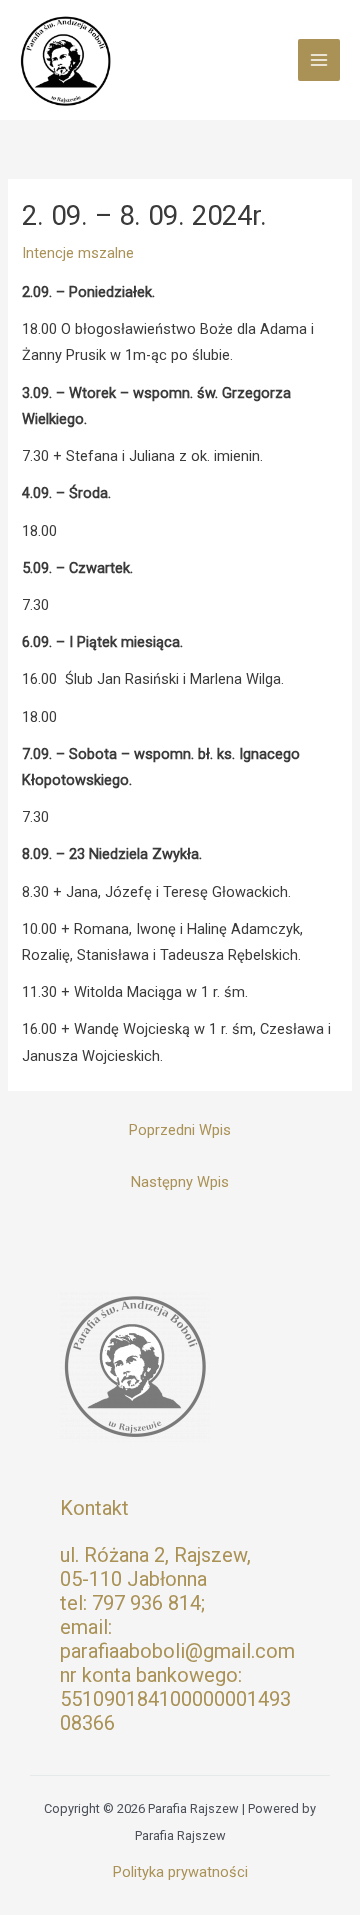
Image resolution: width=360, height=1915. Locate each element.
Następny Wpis (180, 1182)
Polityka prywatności (180, 1872)
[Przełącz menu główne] (319, 60)
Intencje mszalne (78, 253)
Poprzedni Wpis (180, 1130)
